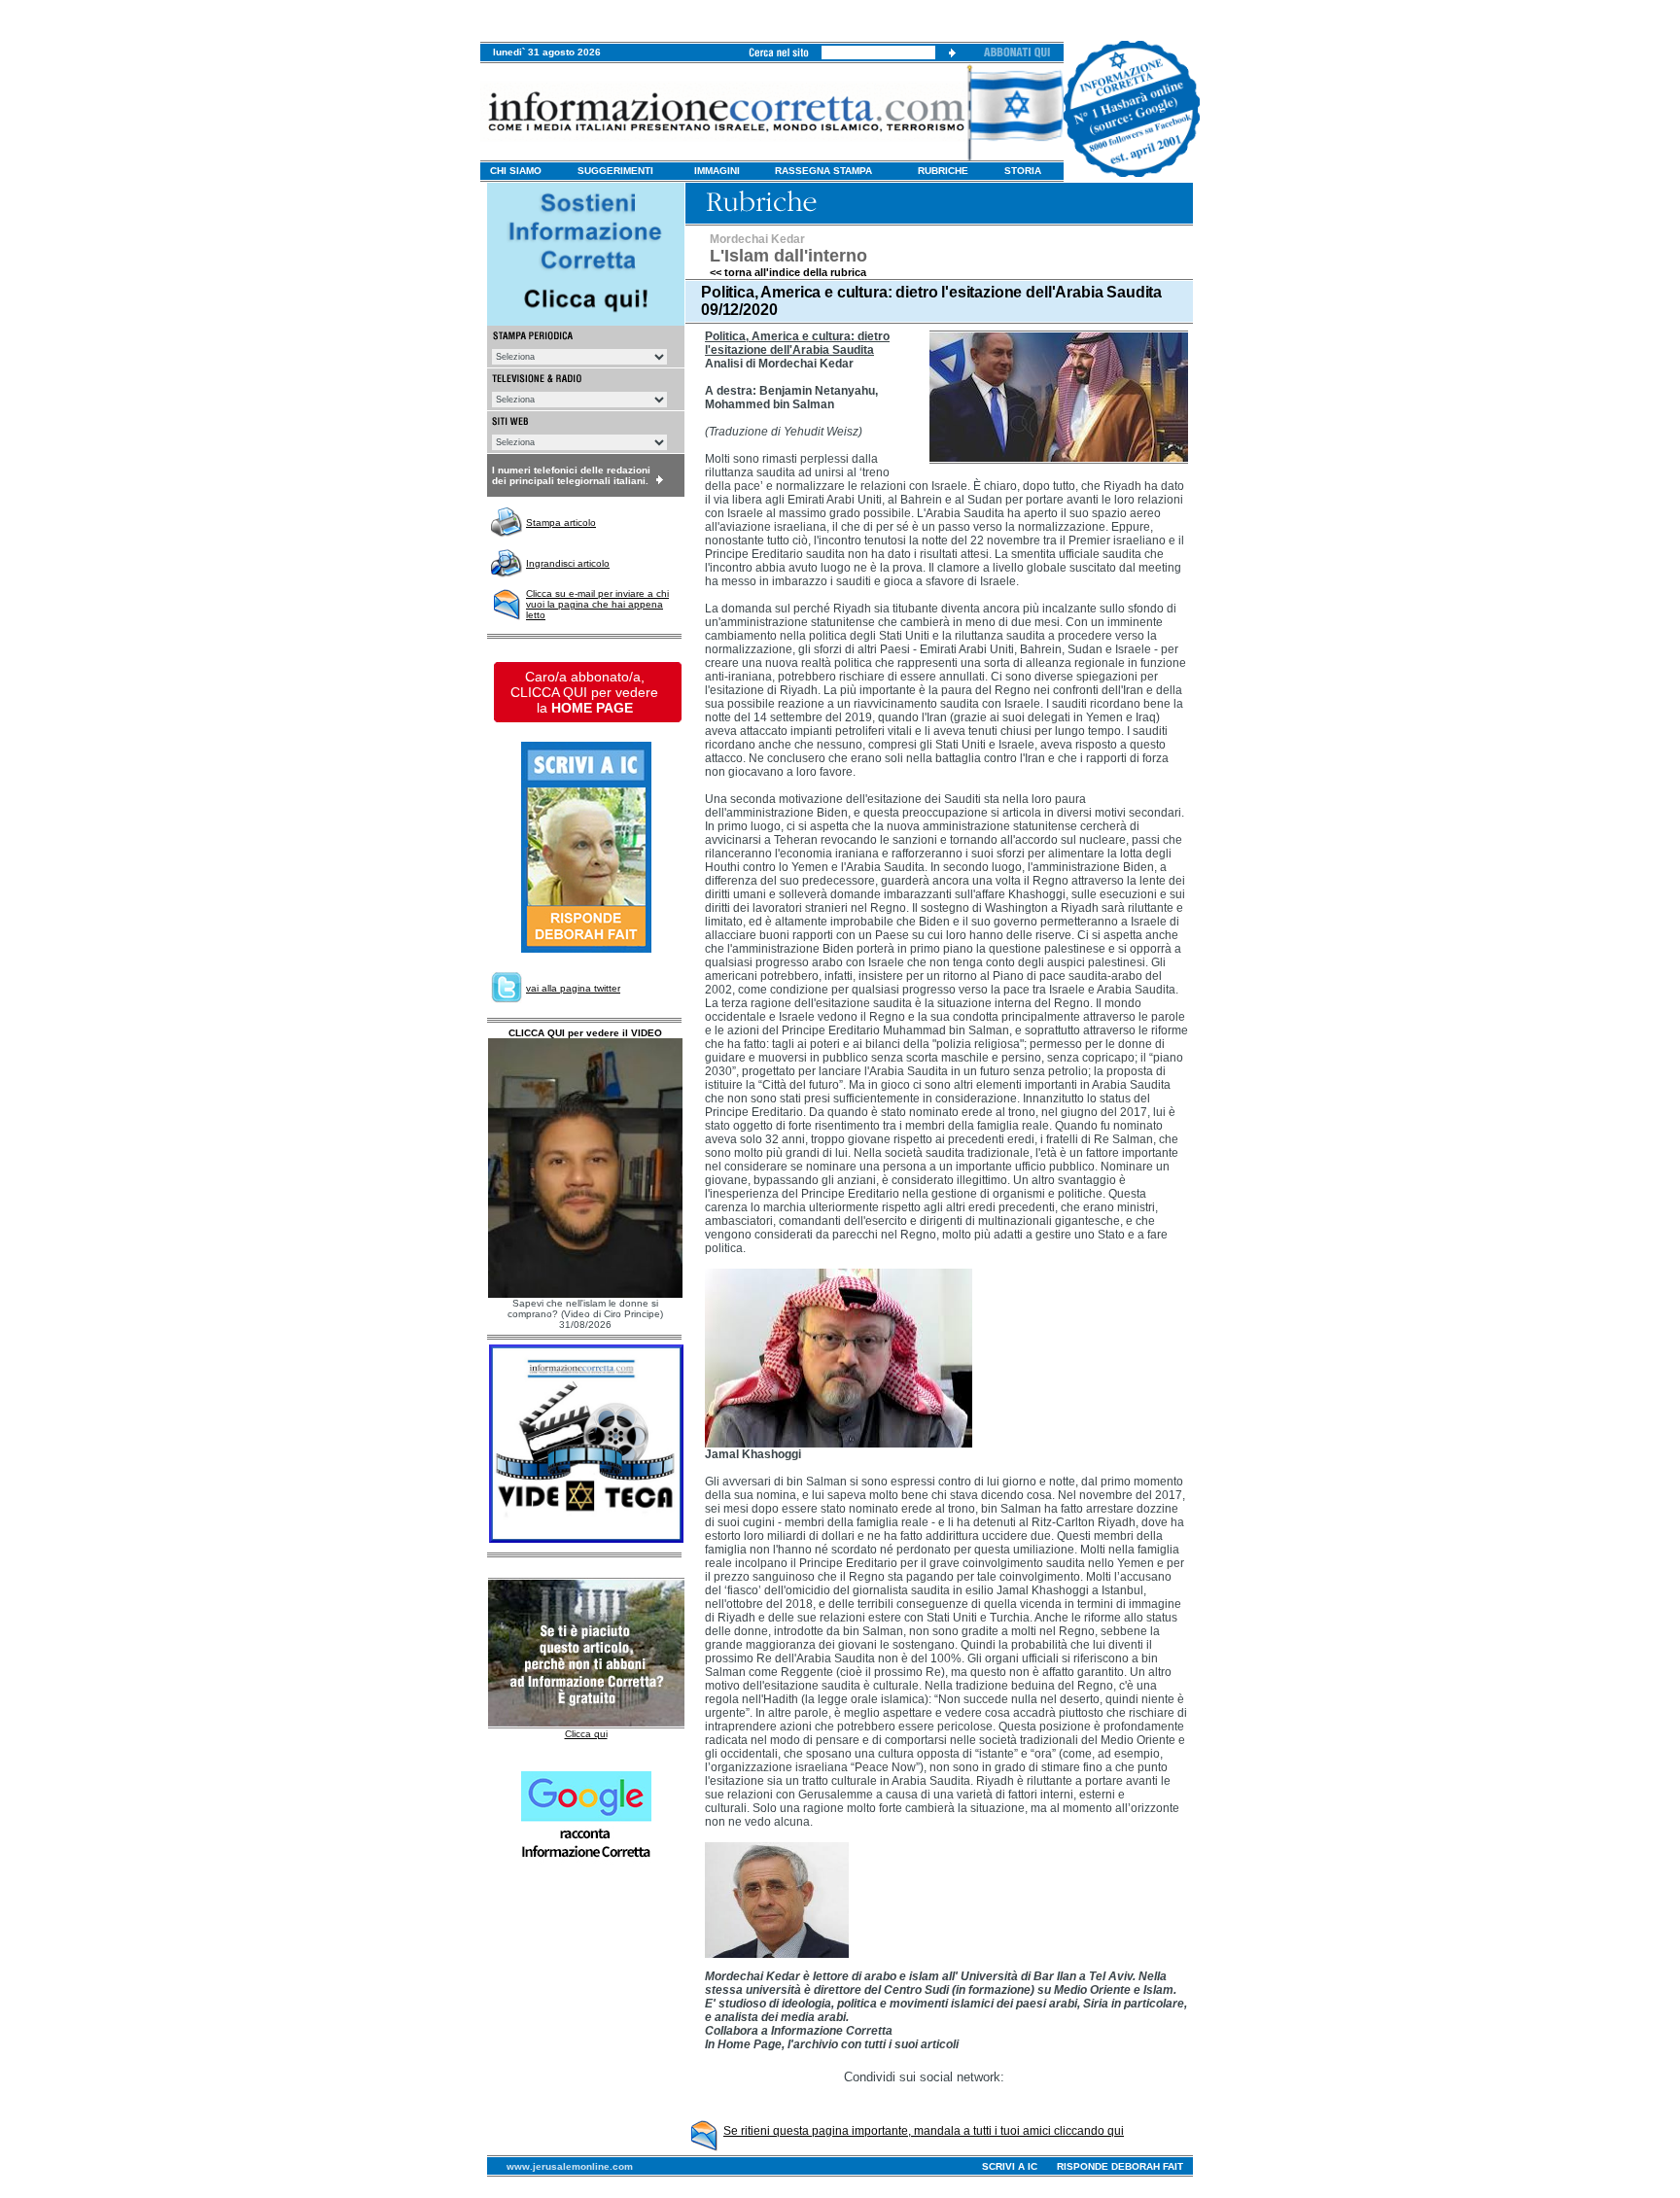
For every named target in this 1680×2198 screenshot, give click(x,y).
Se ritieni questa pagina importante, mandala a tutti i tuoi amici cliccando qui (924, 2131)
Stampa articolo (561, 523)
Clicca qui (586, 1734)
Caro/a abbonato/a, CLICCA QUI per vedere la (584, 692)
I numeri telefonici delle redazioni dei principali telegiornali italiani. (571, 475)
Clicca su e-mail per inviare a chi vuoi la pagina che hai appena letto (597, 604)
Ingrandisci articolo (568, 563)
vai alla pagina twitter (573, 988)
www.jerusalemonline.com (570, 2166)
